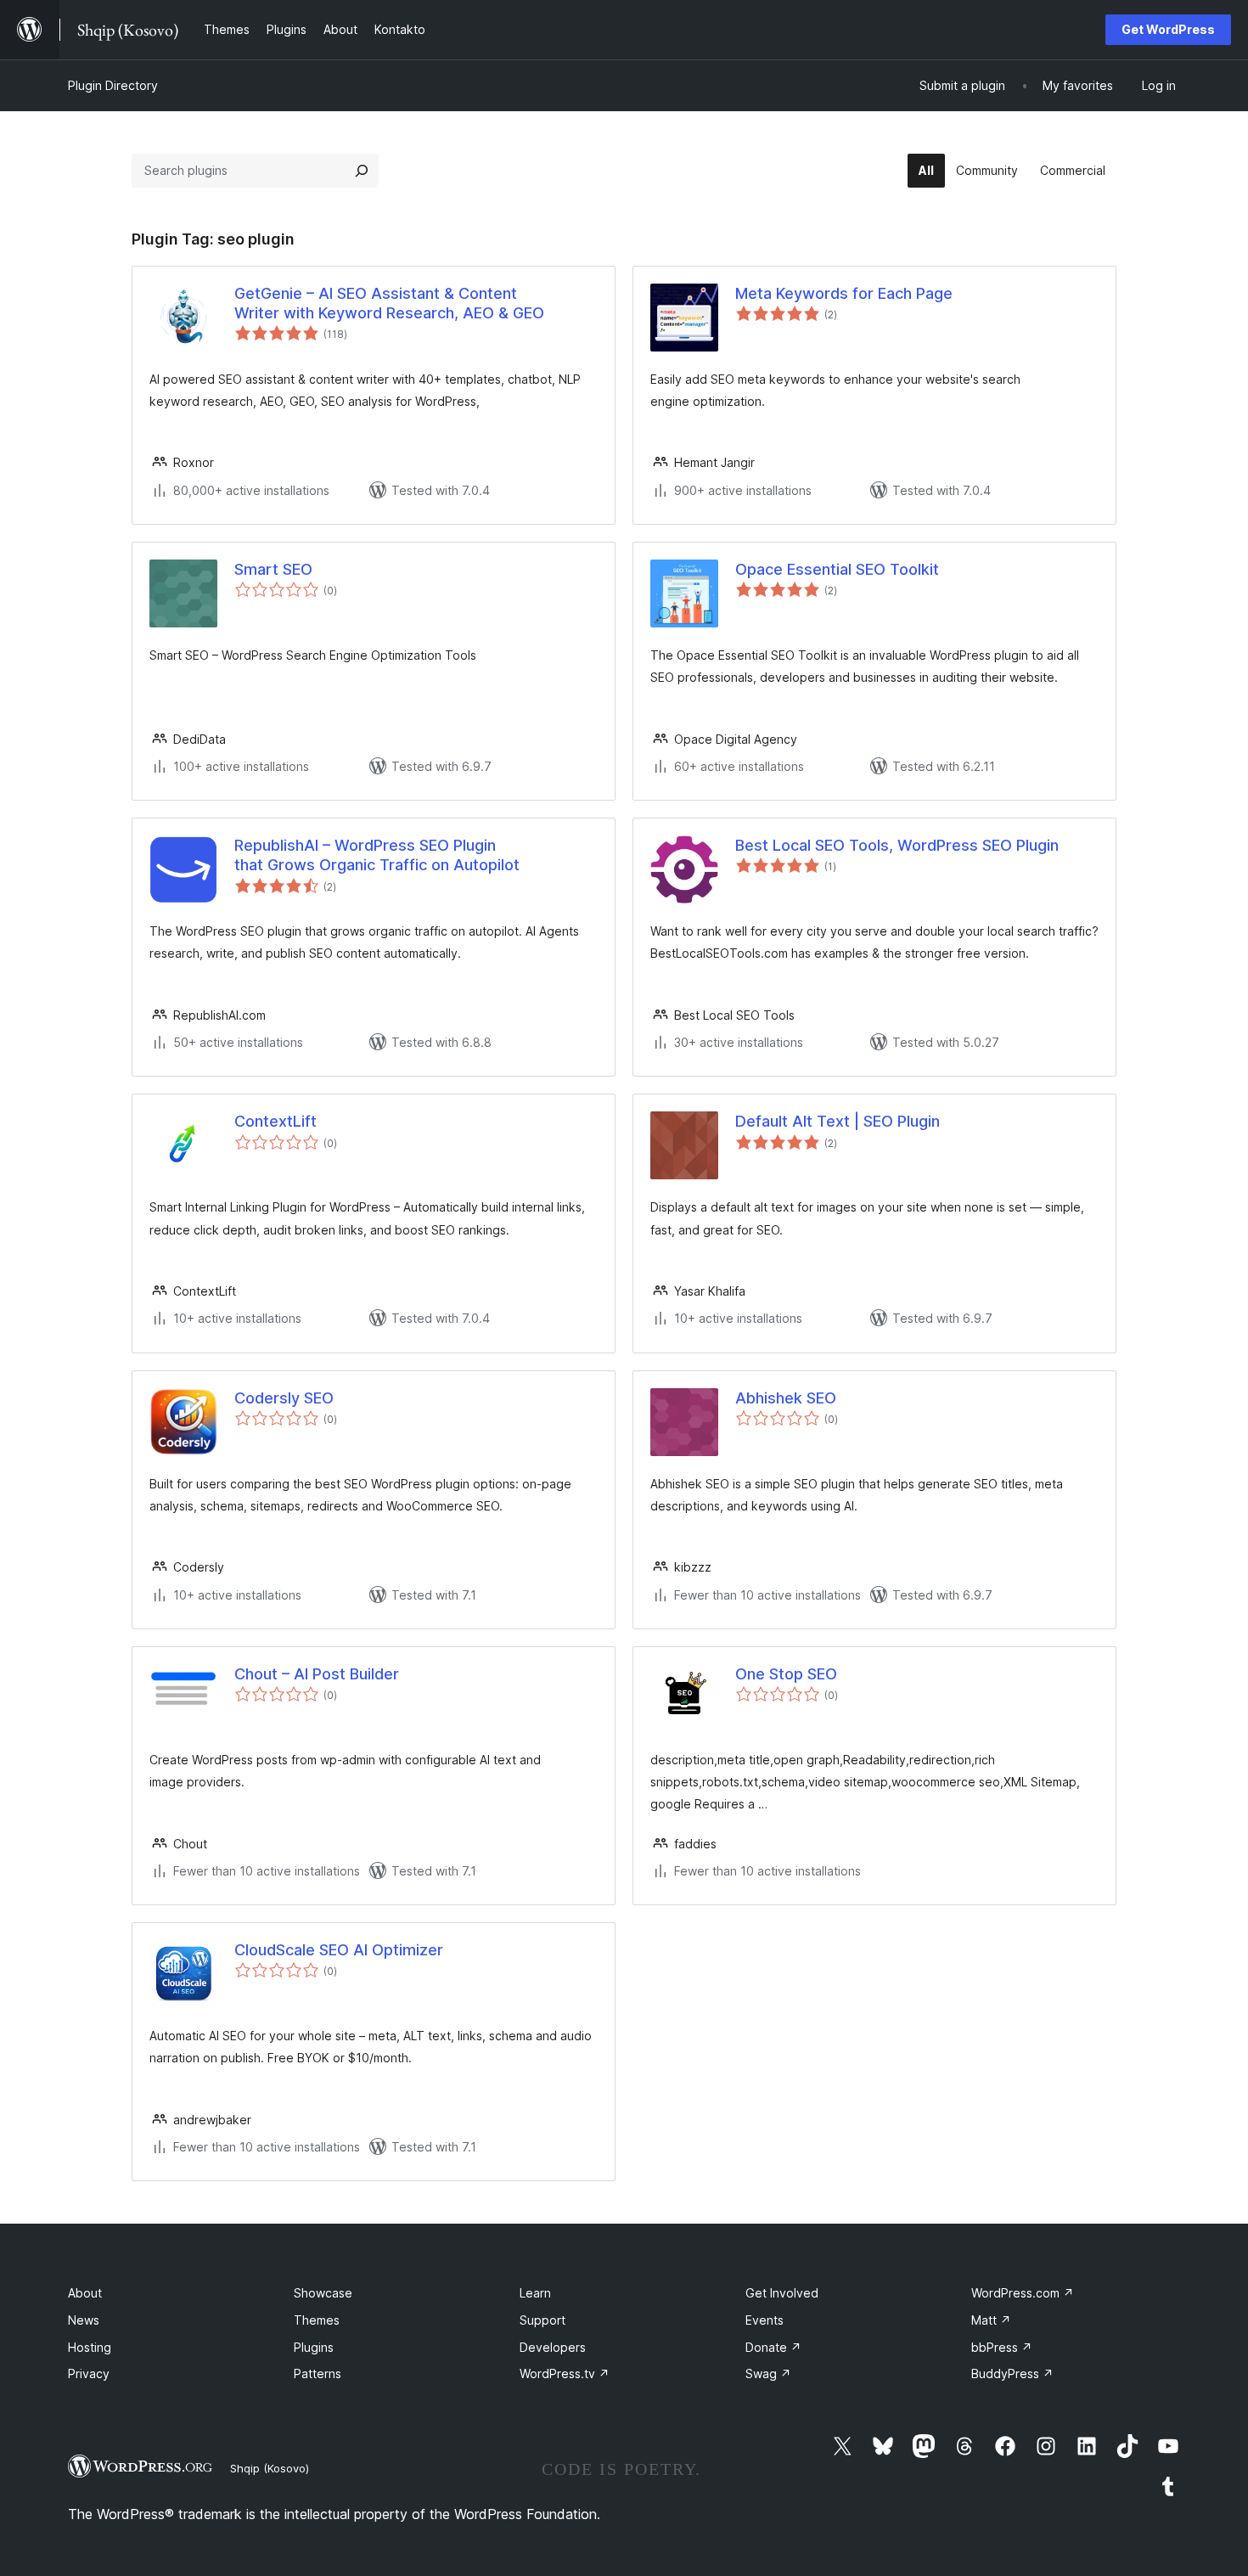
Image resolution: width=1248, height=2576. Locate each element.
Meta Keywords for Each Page (844, 293)
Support (542, 2320)
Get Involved (782, 2293)
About (85, 2293)
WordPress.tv (565, 2374)
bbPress (1002, 2347)
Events (765, 2320)
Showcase (323, 2293)
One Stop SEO (786, 1674)
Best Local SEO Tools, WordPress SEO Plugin (897, 845)
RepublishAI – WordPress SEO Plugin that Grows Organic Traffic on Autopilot (377, 855)
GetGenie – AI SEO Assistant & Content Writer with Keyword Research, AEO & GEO (389, 303)
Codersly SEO (284, 1398)
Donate (773, 2347)
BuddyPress (1012, 2374)
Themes (317, 2320)
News (84, 2320)
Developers (553, 2347)
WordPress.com (1023, 2293)
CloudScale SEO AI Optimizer (339, 1950)
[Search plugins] (362, 171)
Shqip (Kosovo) (270, 2468)
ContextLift (275, 1121)
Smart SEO (273, 569)
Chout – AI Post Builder (317, 1674)
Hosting (90, 2347)
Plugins (314, 2347)
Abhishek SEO (786, 1398)
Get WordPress (1168, 29)
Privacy (89, 2374)
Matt (991, 2320)
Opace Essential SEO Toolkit (837, 569)
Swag (768, 2374)
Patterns (318, 2374)
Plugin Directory (113, 85)
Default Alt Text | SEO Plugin (838, 1121)
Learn (535, 2293)
